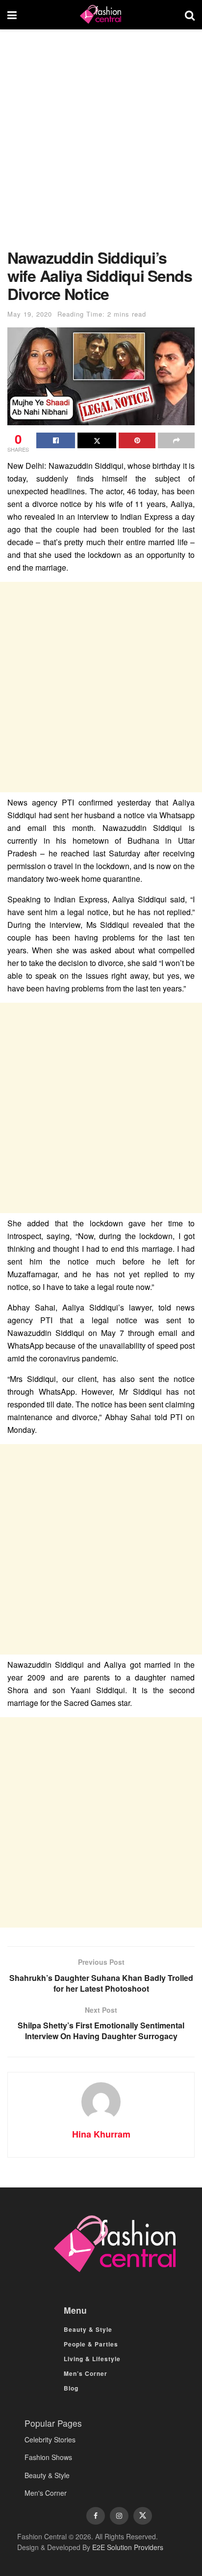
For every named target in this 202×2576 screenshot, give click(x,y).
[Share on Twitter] (97, 440)
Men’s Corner (86, 2373)
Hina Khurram (101, 2134)
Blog (71, 2388)
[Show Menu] (12, 15)
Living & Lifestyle (92, 2359)
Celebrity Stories (50, 2439)
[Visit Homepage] (101, 15)
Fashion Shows (48, 2457)
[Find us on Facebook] (96, 2516)
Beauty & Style (88, 2329)
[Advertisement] (101, 144)
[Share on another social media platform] (176, 440)
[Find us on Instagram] (119, 2516)
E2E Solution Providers (128, 2547)
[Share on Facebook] (56, 440)
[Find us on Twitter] (143, 2516)
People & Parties (91, 2344)
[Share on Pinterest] (137, 440)
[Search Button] (190, 15)
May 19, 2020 (30, 314)
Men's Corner (46, 2493)
